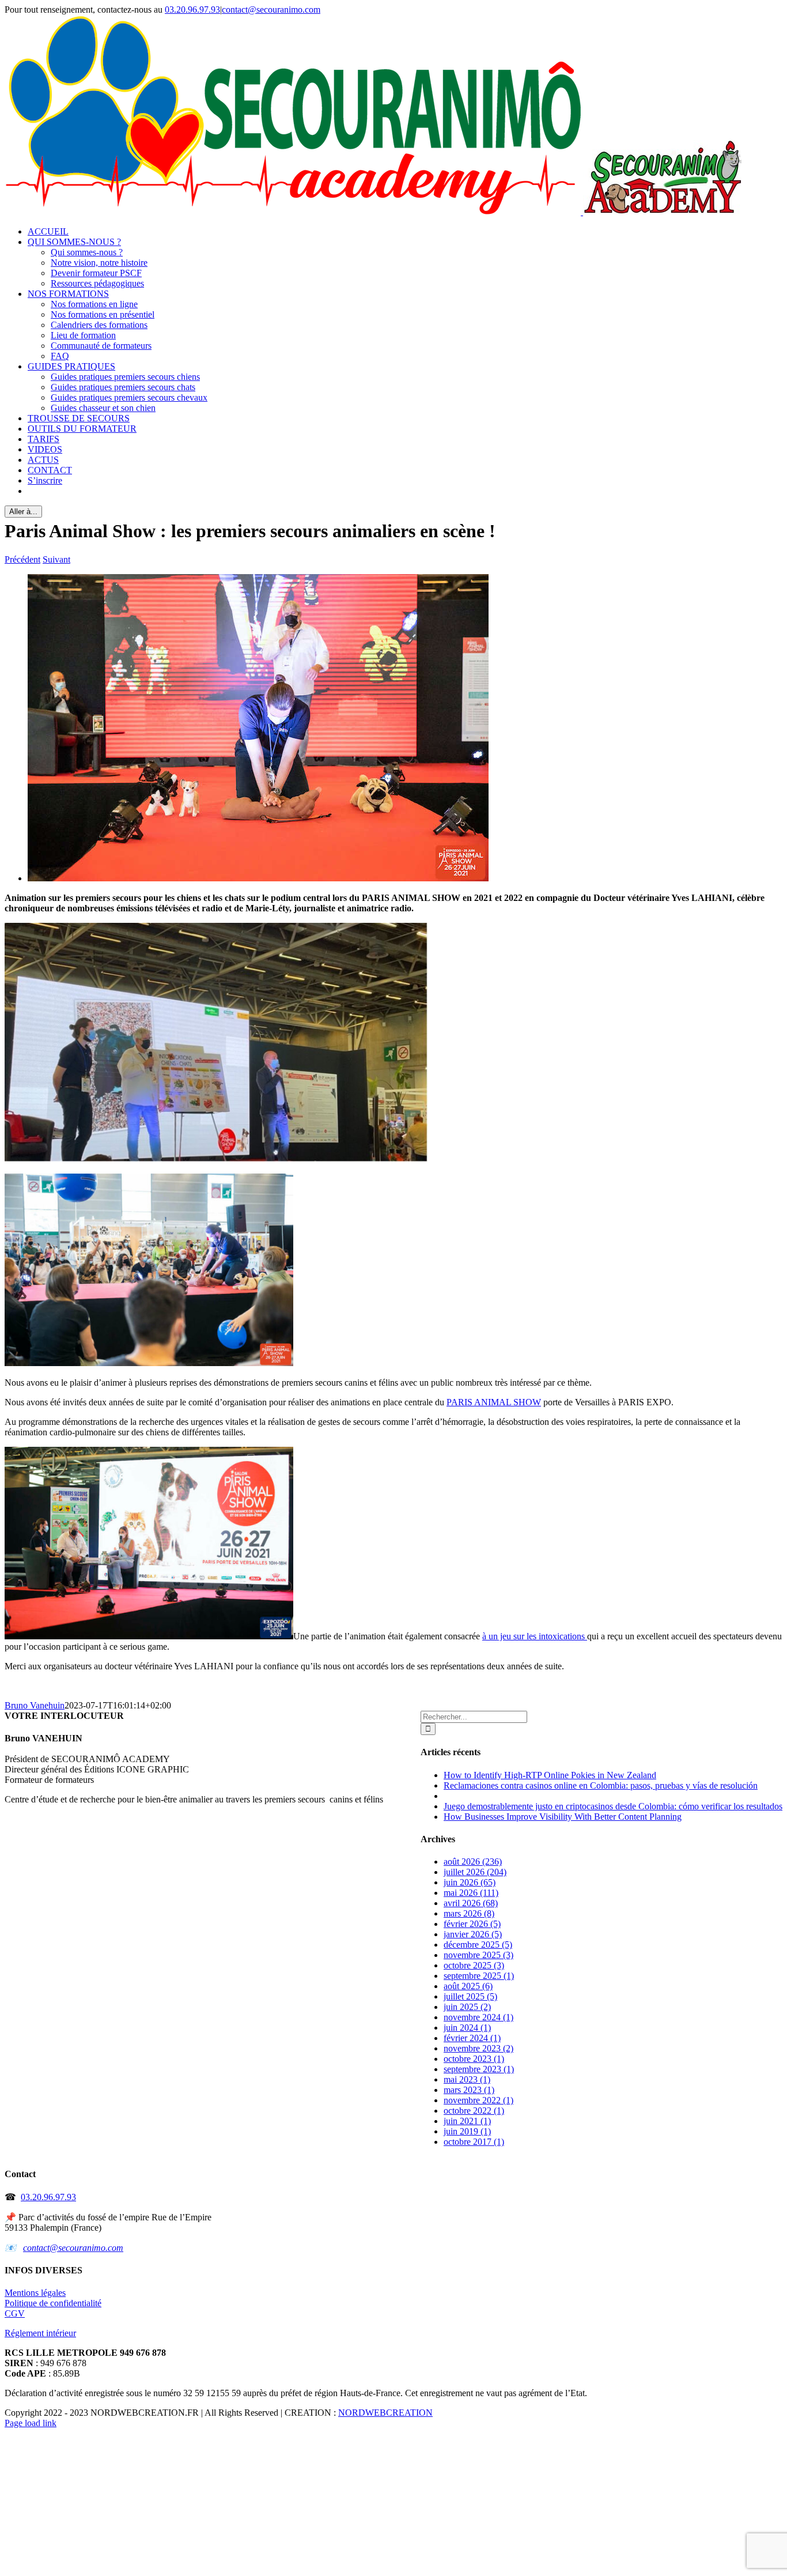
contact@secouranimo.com (271, 10)
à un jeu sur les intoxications (535, 1636)
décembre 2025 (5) (478, 1945)
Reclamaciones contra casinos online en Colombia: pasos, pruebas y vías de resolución (601, 1785)
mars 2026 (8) (469, 1913)
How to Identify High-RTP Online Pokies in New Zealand (550, 1775)
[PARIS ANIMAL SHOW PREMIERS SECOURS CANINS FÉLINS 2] (258, 878)
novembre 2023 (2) (478, 2048)
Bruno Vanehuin (35, 1705)
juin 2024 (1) (467, 2028)
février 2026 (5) (472, 1924)
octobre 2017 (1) (474, 2142)
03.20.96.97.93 (192, 10)
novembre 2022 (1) (478, 2100)
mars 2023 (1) (469, 2090)
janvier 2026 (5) (473, 1934)
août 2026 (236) (473, 1862)
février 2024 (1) (472, 2038)
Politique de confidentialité (53, 2303)
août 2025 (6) (468, 1986)
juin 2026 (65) (470, 1882)
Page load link (31, 2423)
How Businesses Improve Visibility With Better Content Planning (563, 1817)
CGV (15, 2313)
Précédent (22, 559)
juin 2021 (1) (467, 2121)
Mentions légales (35, 2293)
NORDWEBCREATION (385, 2413)
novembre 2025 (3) (478, 1955)
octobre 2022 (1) (474, 2111)
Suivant (56, 559)
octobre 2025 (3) (474, 1965)
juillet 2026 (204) (475, 1872)
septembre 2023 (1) (479, 2069)
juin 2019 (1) (467, 2131)
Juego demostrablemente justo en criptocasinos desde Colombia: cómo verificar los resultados (613, 1806)
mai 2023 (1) (467, 2079)
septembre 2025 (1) (479, 1976)
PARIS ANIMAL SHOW (494, 1402)
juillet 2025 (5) (470, 1996)
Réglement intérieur (40, 2333)
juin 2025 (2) (467, 2007)
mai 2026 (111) (471, 1893)
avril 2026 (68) (471, 1903)
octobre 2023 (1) (474, 2059)
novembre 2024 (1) (478, 2017)
